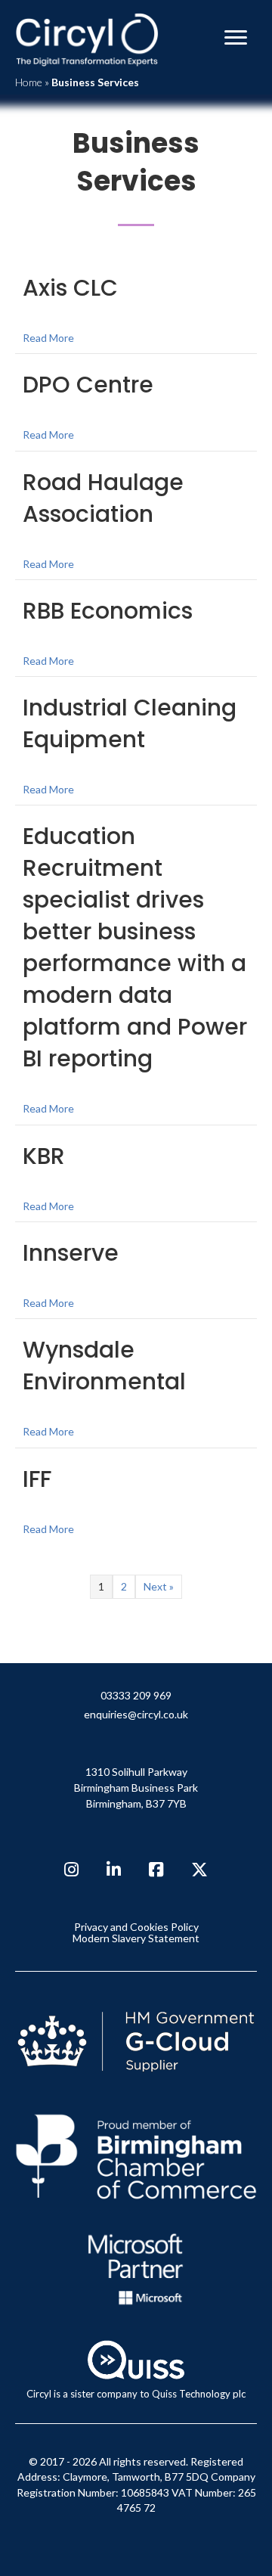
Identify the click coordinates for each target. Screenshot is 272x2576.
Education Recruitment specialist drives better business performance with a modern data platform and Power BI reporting (135, 947)
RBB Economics (108, 611)
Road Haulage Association (103, 498)
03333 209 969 (136, 1696)
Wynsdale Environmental (104, 1366)
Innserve (71, 1253)
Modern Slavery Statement (136, 1938)
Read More (48, 337)
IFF (37, 1479)
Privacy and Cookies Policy (136, 1927)
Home (29, 82)
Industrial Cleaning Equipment (130, 723)
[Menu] (236, 38)
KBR (44, 1156)
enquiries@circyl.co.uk (136, 1715)
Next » (159, 1586)
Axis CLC (70, 288)
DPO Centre (88, 385)
